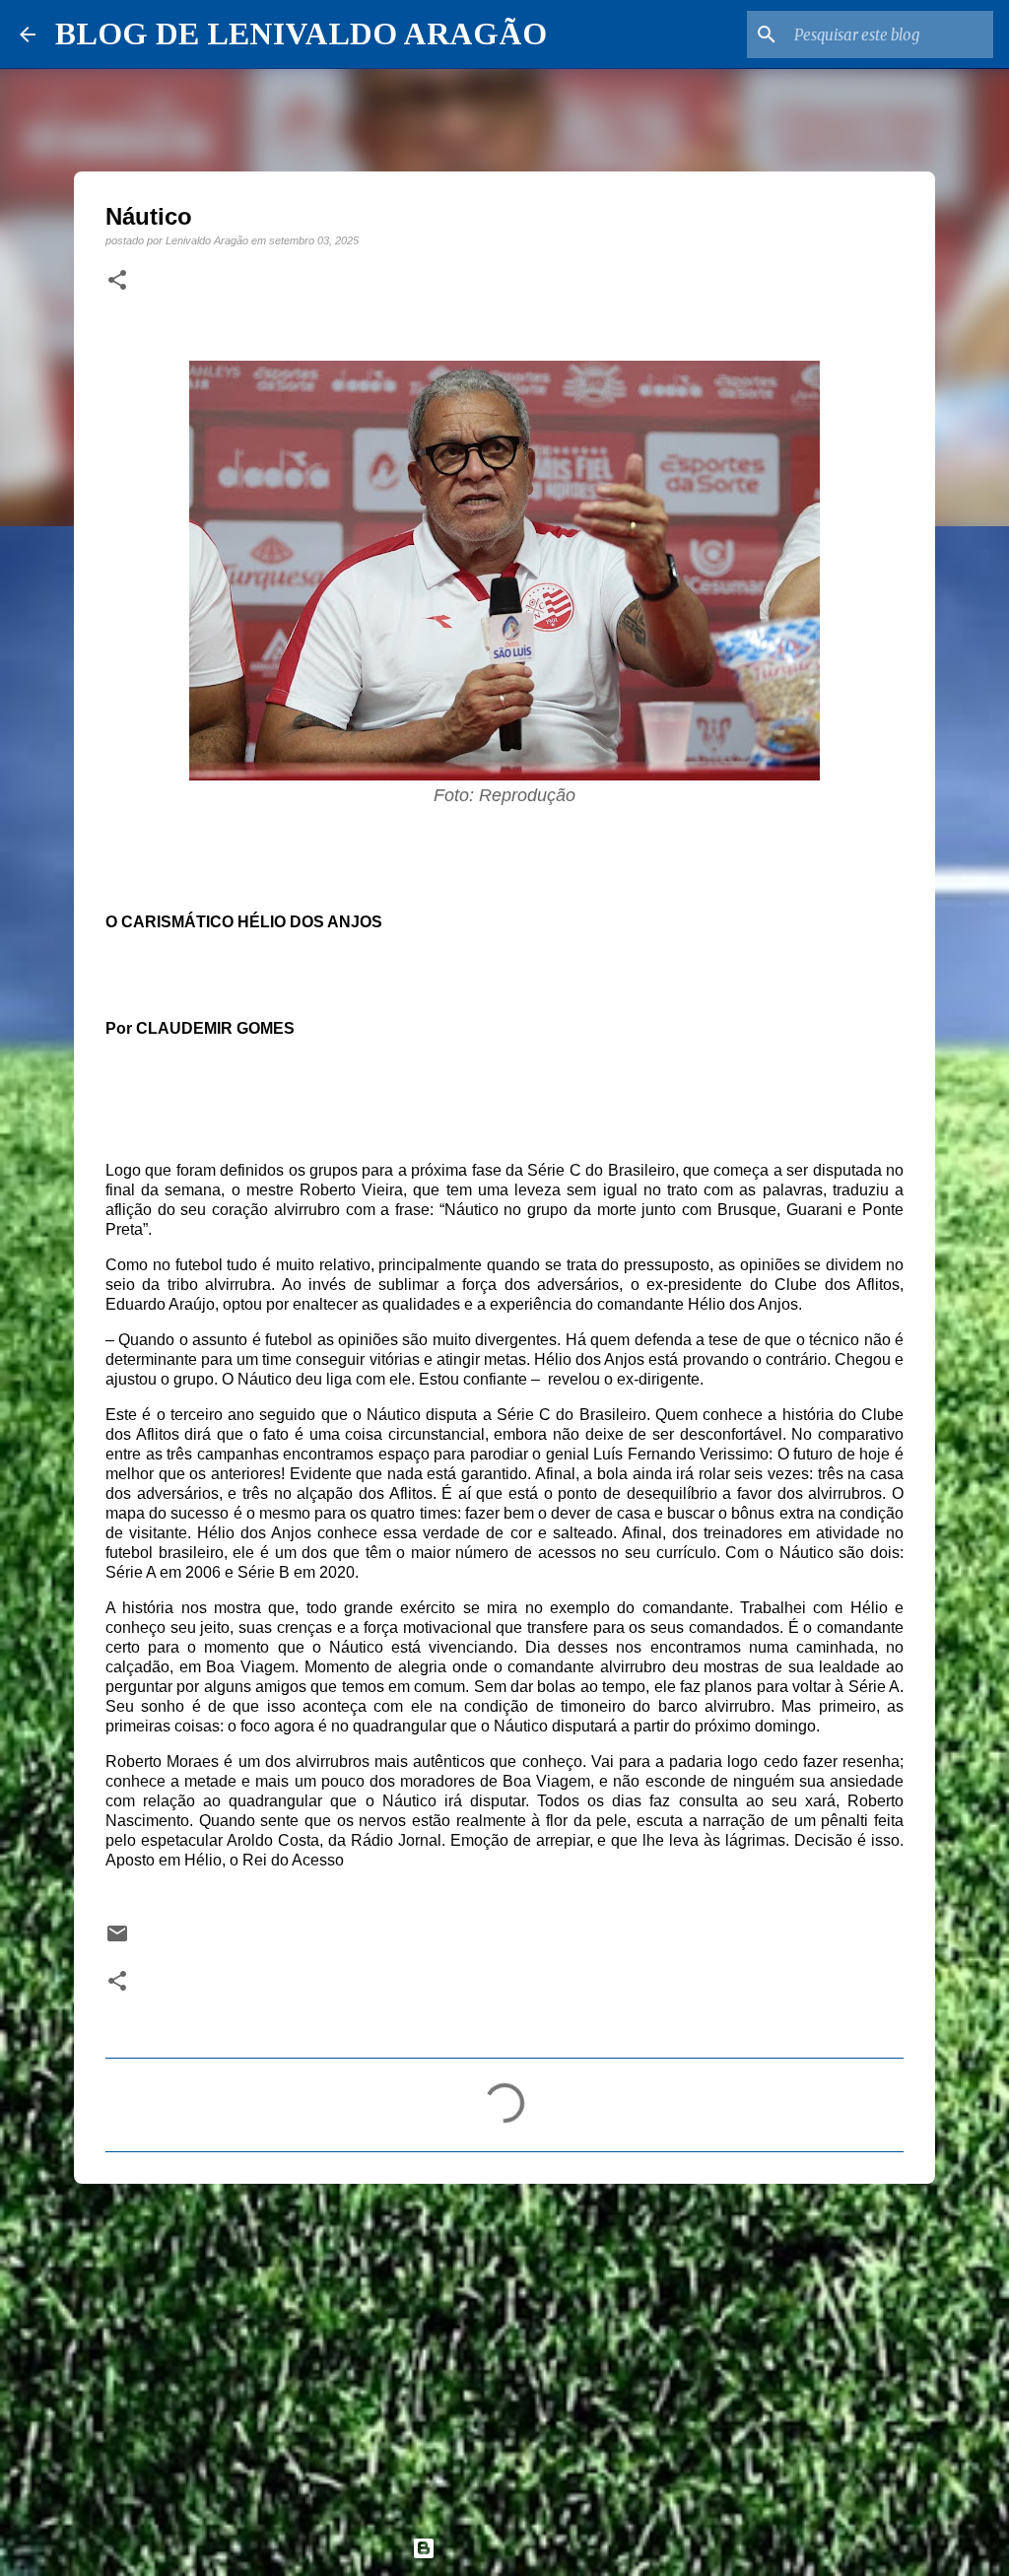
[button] (117, 281)
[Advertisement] (504, 2351)
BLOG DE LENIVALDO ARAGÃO (301, 34)
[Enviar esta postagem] (117, 1940)
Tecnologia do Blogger (516, 2548)
